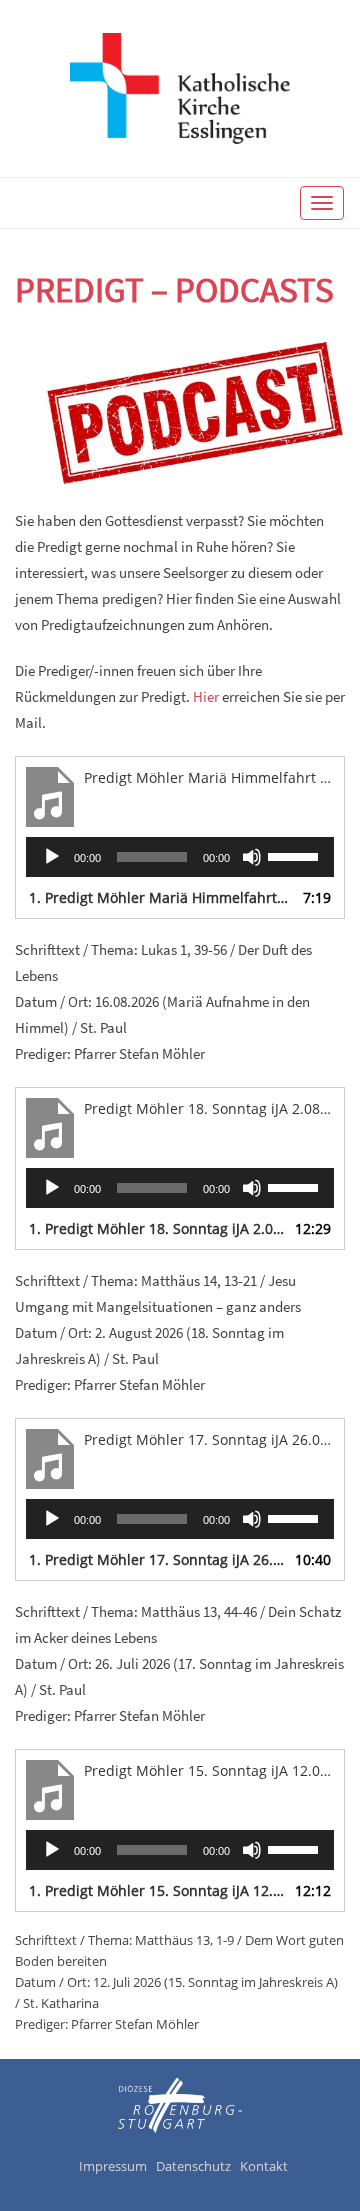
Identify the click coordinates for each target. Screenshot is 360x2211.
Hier (206, 696)
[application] (180, 857)
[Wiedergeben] (52, 857)
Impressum (113, 2166)
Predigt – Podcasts (174, 290)
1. (160, 897)
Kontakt (264, 2166)
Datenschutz (193, 2166)
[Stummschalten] (252, 857)
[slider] (296, 855)
